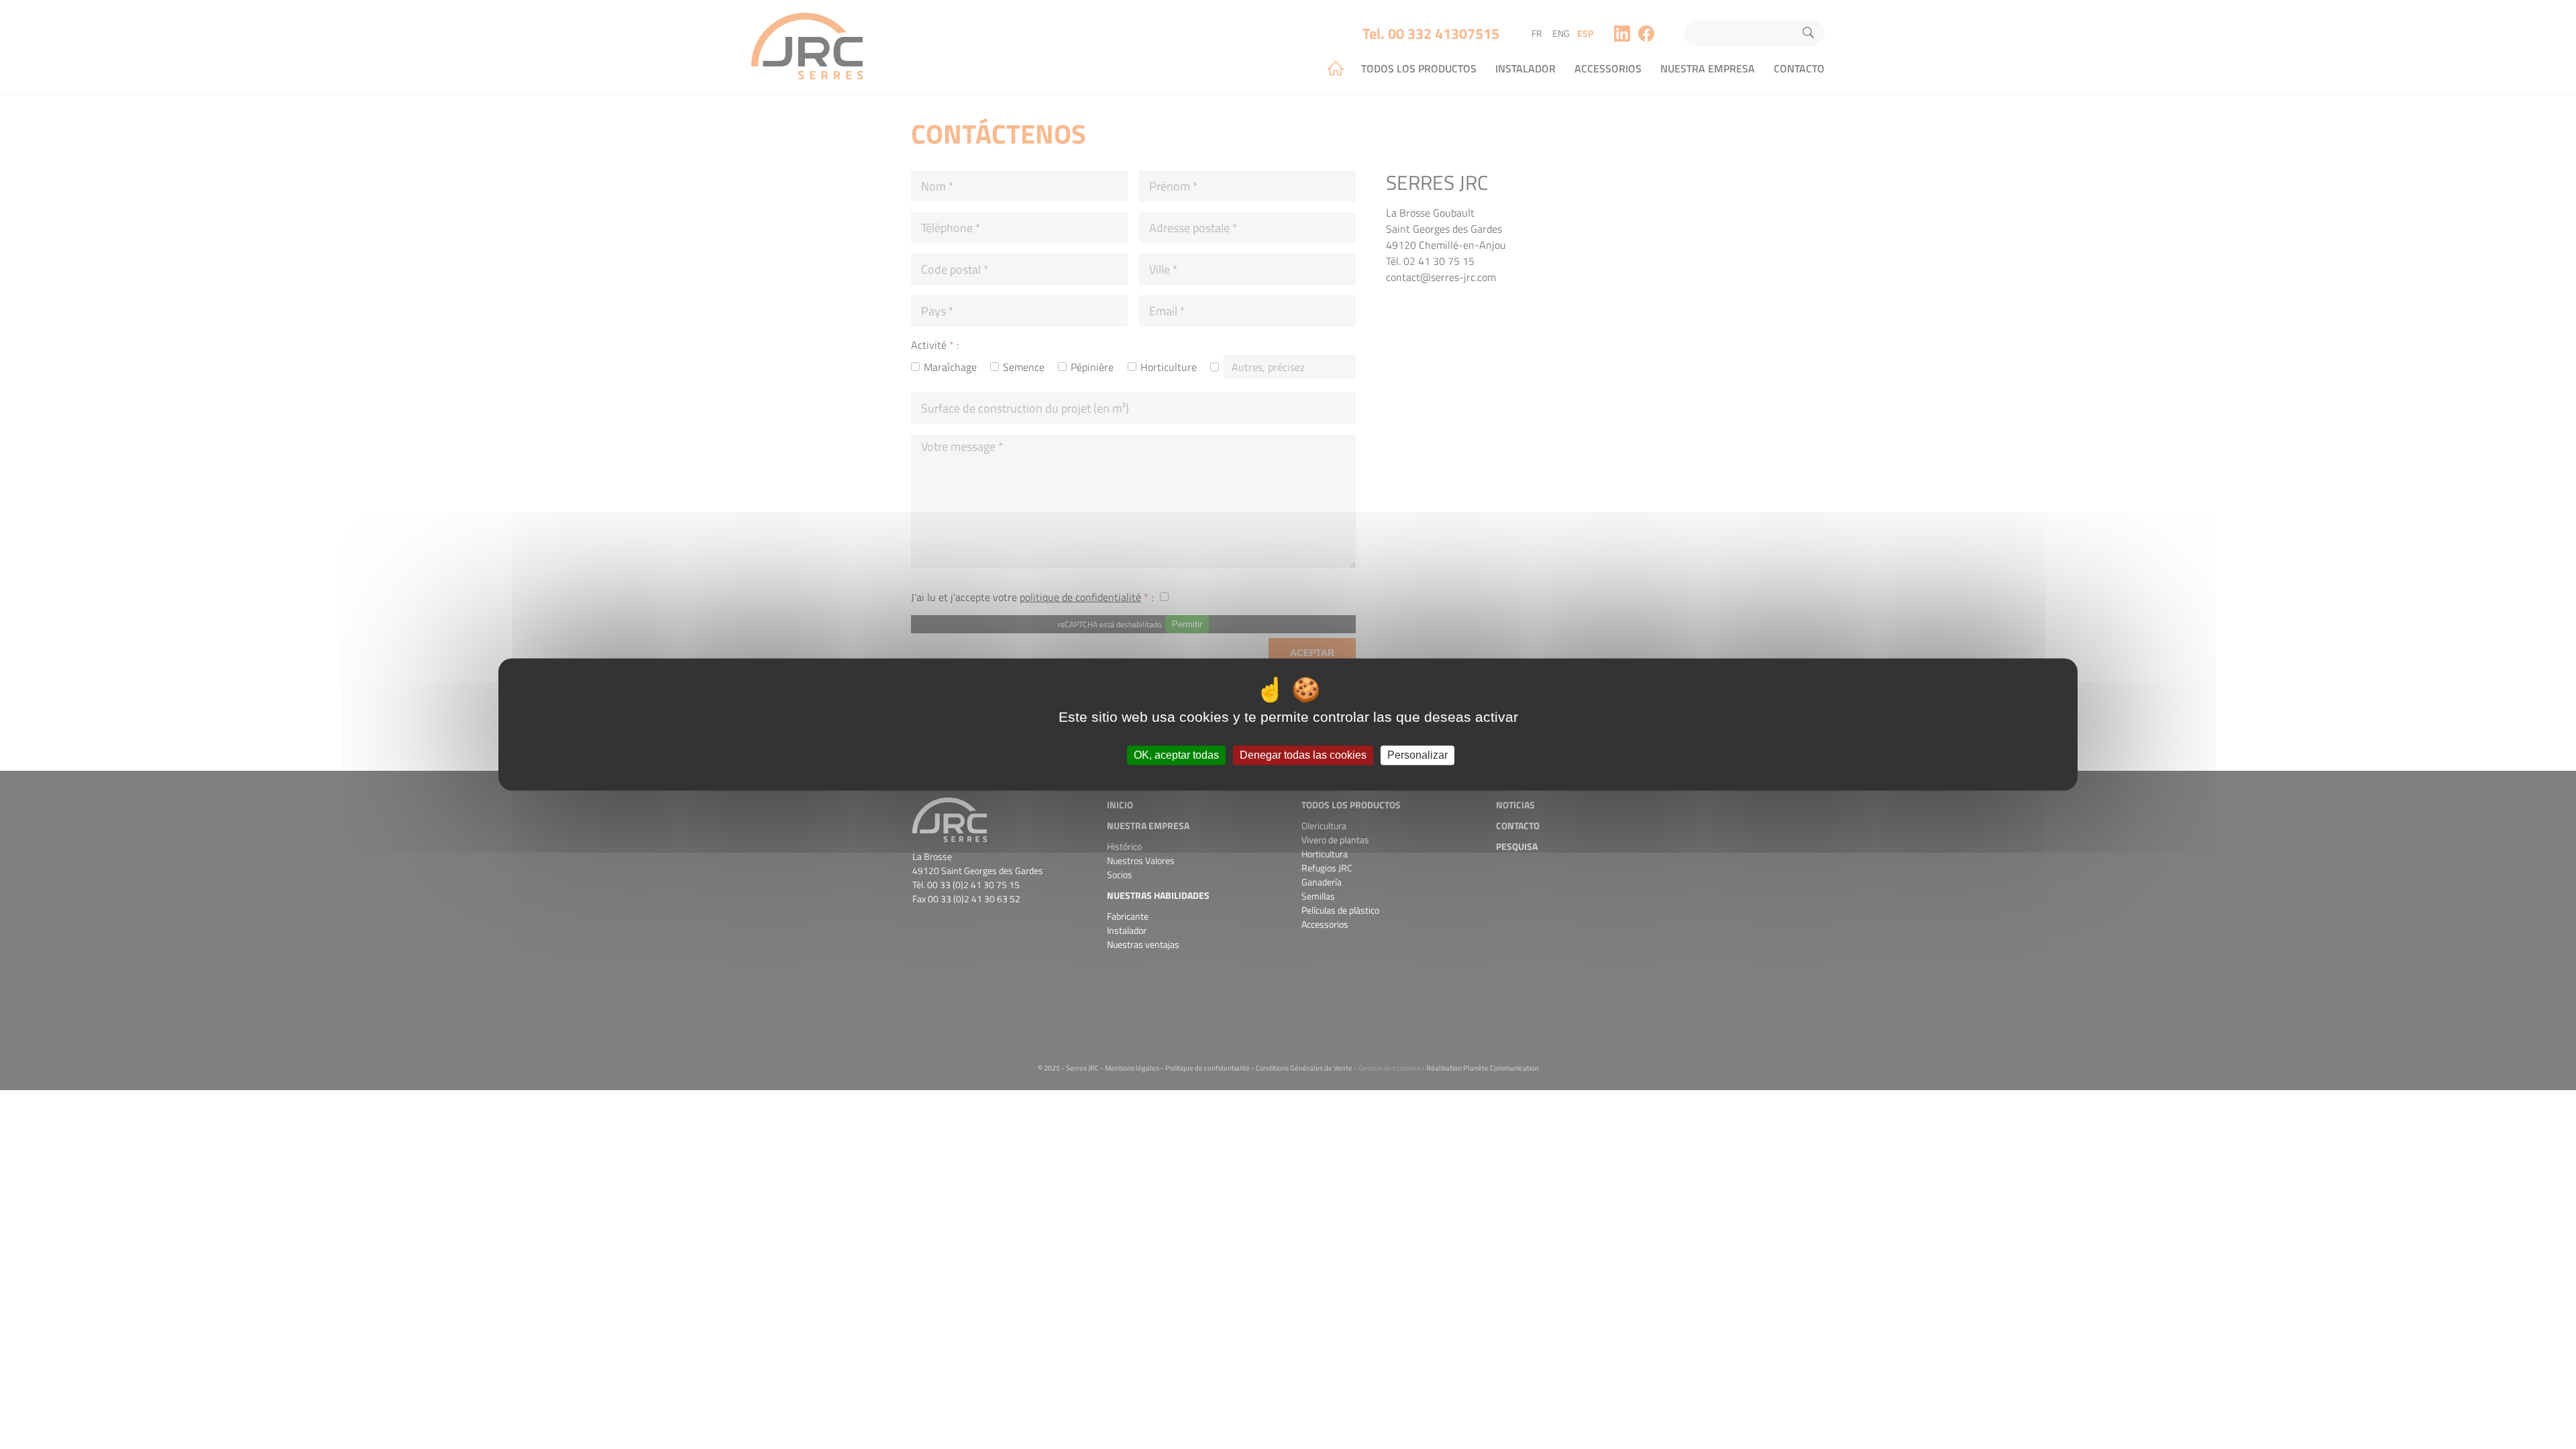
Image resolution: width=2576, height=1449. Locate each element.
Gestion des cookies (1389, 1068)
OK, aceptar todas (1176, 755)
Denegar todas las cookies (1303, 755)
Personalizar (1417, 755)
